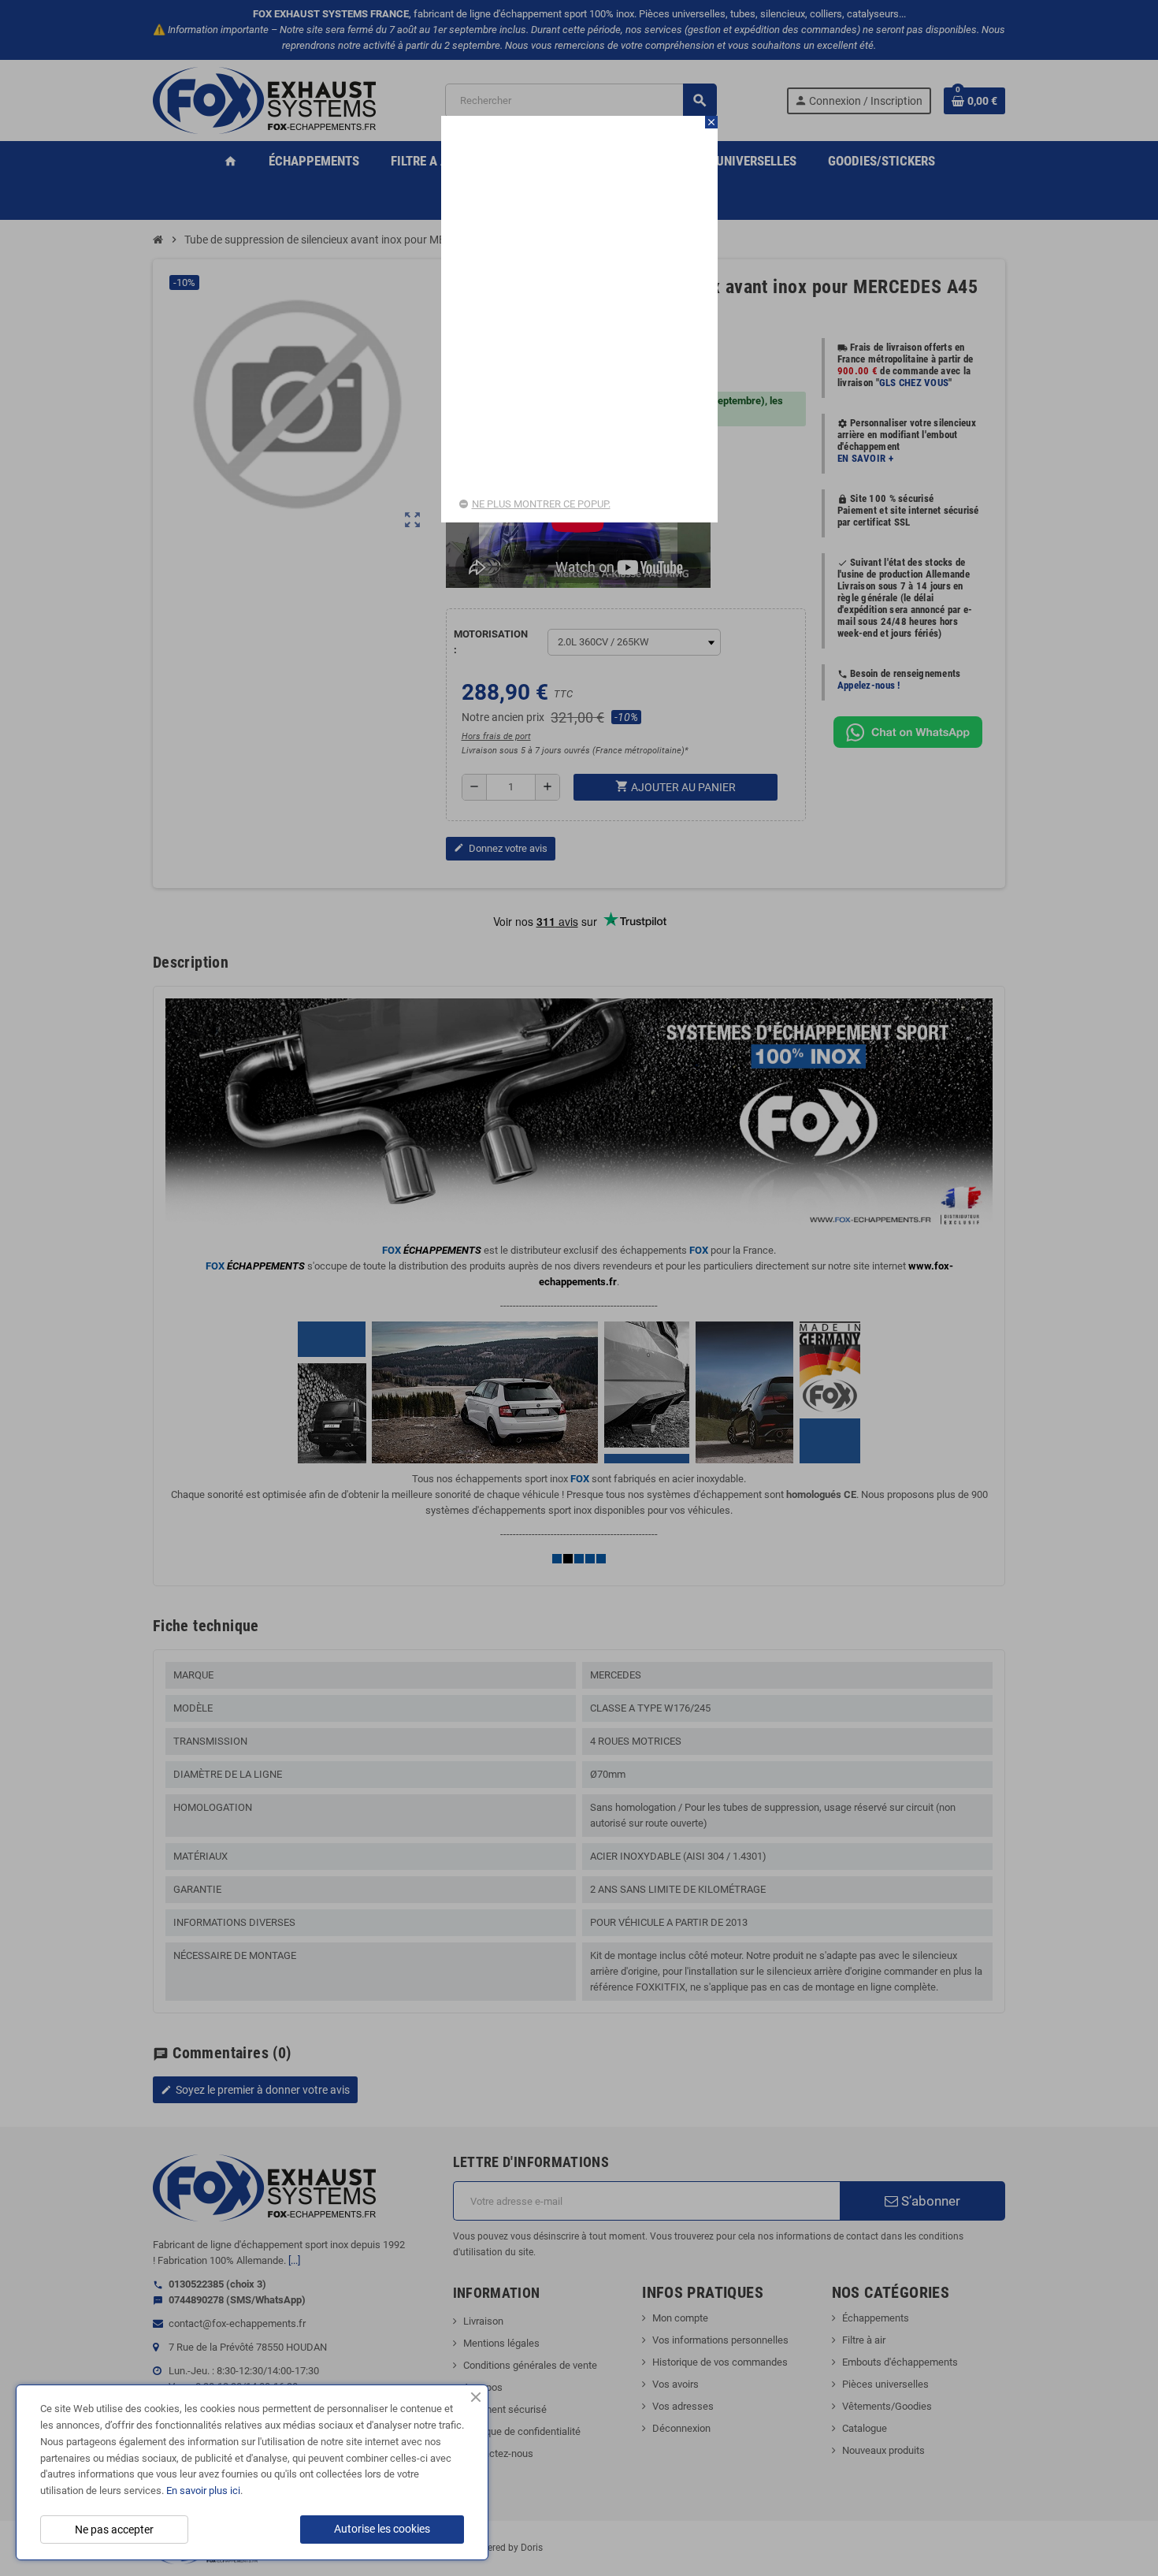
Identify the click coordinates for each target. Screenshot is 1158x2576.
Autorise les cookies (382, 2529)
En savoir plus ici (203, 2491)
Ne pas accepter (114, 2530)
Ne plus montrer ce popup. (541, 504)
